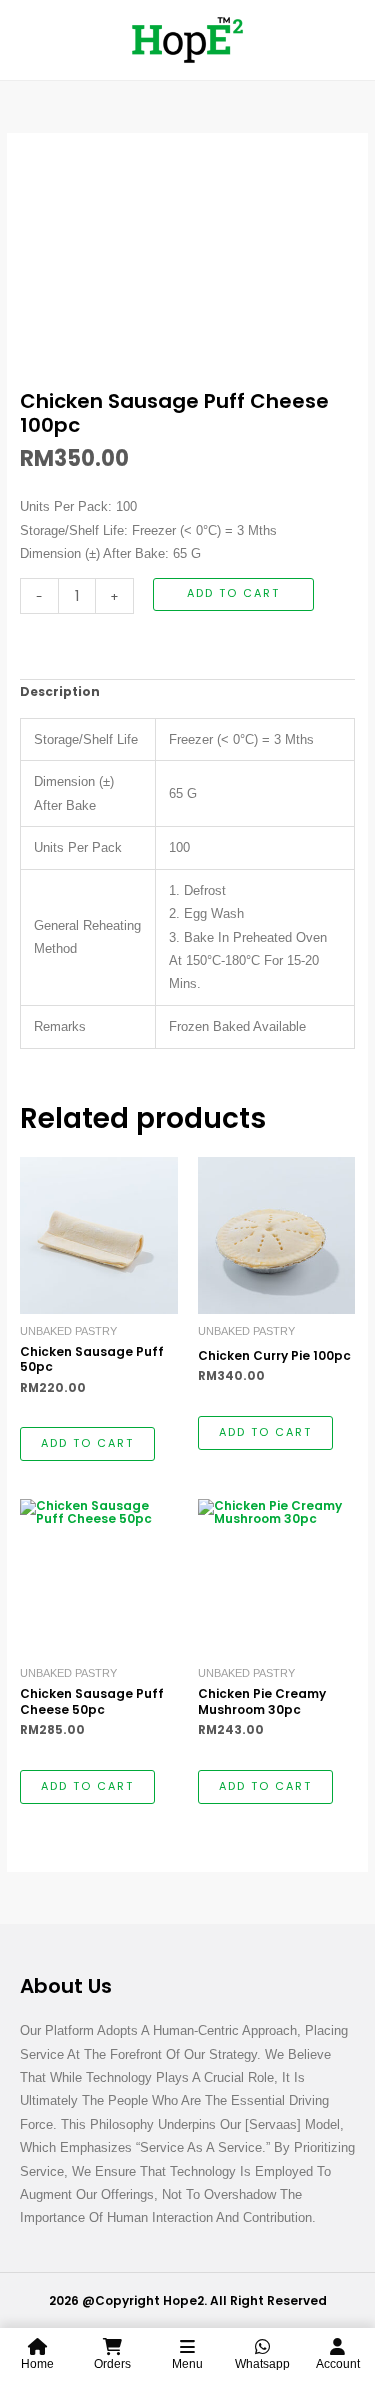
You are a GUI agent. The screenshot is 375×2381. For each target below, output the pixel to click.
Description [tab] (60, 691)
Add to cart (233, 593)
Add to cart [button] (87, 1443)
